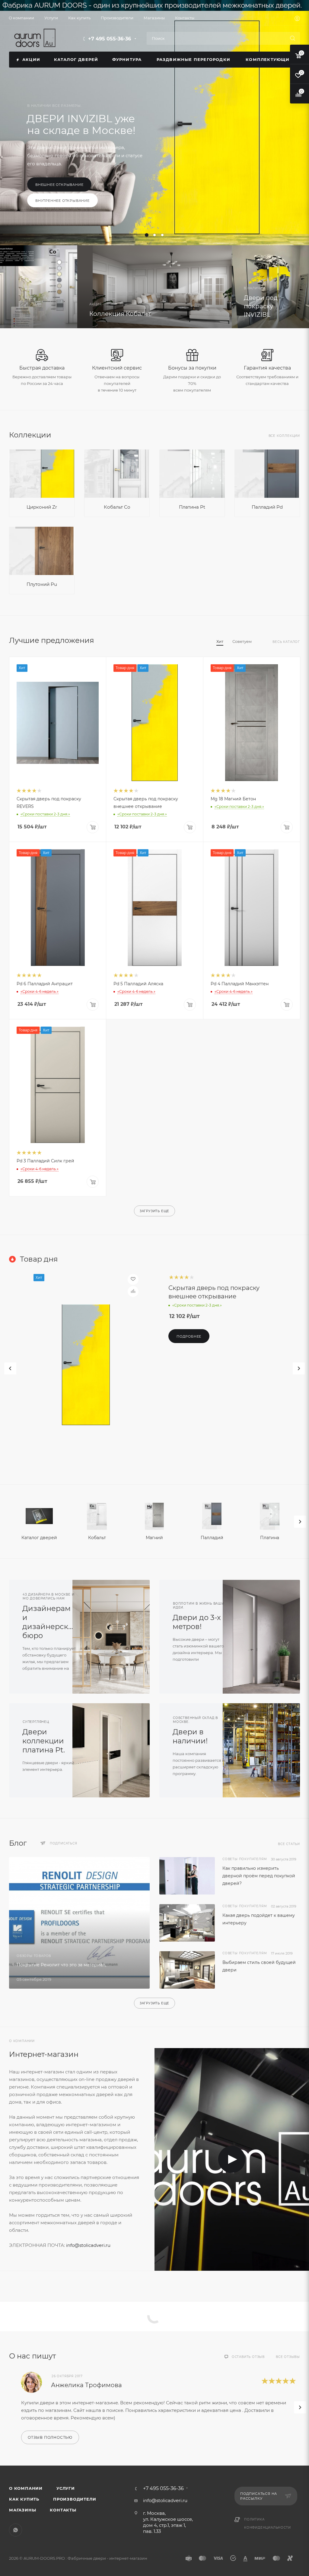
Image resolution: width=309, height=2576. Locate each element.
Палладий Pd (267, 507)
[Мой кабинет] (297, 19)
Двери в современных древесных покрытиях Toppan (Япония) (87, 138)
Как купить (24, 2499)
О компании (26, 2488)
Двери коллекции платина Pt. (44, 1741)
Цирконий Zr (42, 507)
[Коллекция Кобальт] (39, 287)
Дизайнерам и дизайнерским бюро (51, 1622)
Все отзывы (288, 2357)
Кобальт (97, 1538)
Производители (75, 2499)
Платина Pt (192, 507)
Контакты (63, 2510)
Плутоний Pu (42, 584)
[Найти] (293, 38)
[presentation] (300, 1522)
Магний (154, 1538)
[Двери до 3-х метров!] (265, 1637)
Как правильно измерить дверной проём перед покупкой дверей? (259, 1876)
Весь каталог (286, 642)
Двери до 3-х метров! (197, 1622)
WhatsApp (16, 2530)
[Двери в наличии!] (265, 1750)
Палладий (212, 1538)
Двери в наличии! (190, 1736)
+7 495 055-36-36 (110, 39)
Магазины (22, 2510)
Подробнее (48, 196)
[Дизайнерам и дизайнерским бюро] (115, 1637)
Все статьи (289, 1844)
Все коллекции (284, 436)
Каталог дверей (39, 1538)
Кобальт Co (117, 507)
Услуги (66, 2488)
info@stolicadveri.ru (88, 2245)
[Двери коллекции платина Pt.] (115, 1750)
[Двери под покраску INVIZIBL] (270, 287)
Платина (270, 1538)
